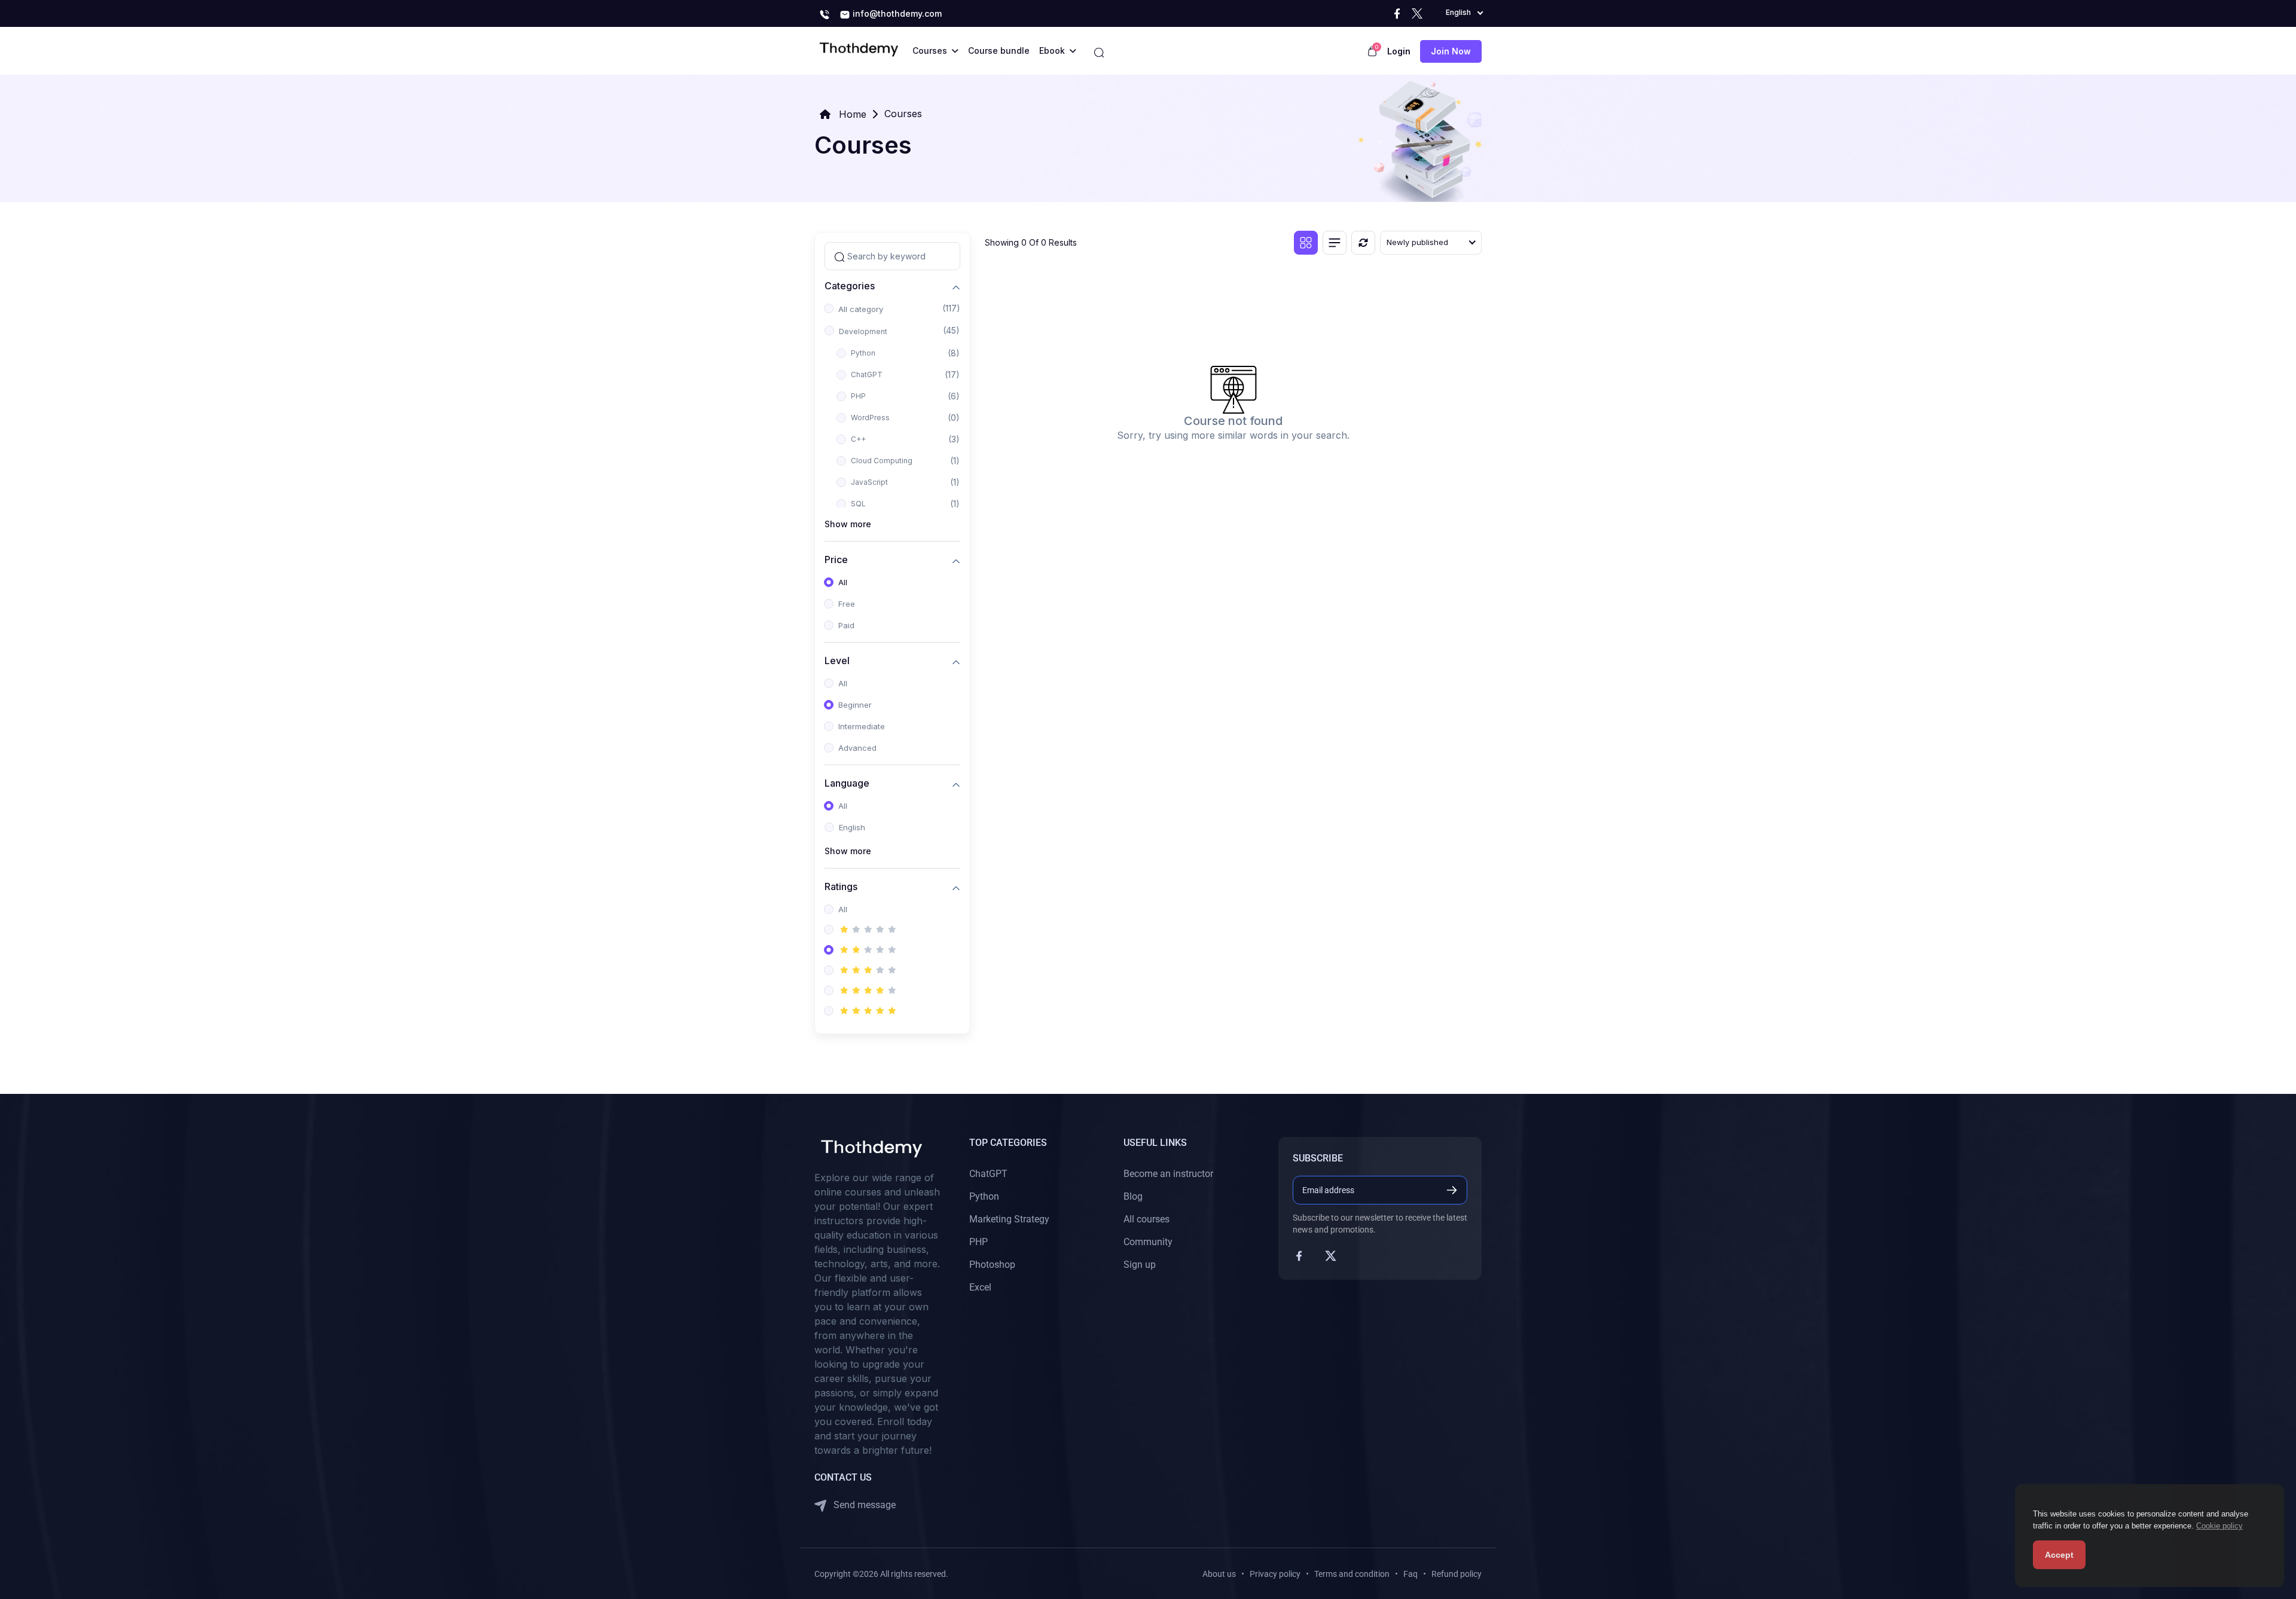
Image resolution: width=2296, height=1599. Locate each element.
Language (847, 783)
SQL (858, 504)
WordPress (870, 418)
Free (847, 604)
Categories (850, 285)
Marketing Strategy (1009, 1219)
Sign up (1140, 1265)
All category (861, 309)
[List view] (1335, 243)
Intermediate (862, 726)
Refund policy (1457, 1574)
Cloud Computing (882, 461)
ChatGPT (867, 374)
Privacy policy (1275, 1574)
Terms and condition (1352, 1574)
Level (837, 660)
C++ (858, 439)
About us (1219, 1574)
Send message (863, 1505)
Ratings (841, 886)
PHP (858, 396)
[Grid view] (1306, 243)
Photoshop (992, 1265)
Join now (1451, 51)
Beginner (855, 705)
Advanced (857, 748)
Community (1148, 1242)
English (852, 827)
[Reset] (1363, 243)
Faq (1410, 1574)
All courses (1147, 1219)
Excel (980, 1287)
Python (863, 353)
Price (836, 559)
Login (1399, 51)
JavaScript (869, 482)
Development (863, 331)
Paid (846, 625)
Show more (848, 524)
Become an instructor (1168, 1174)
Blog (1133, 1196)
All (843, 582)
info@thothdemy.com (896, 13)
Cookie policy (2219, 1526)
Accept (2059, 1555)
